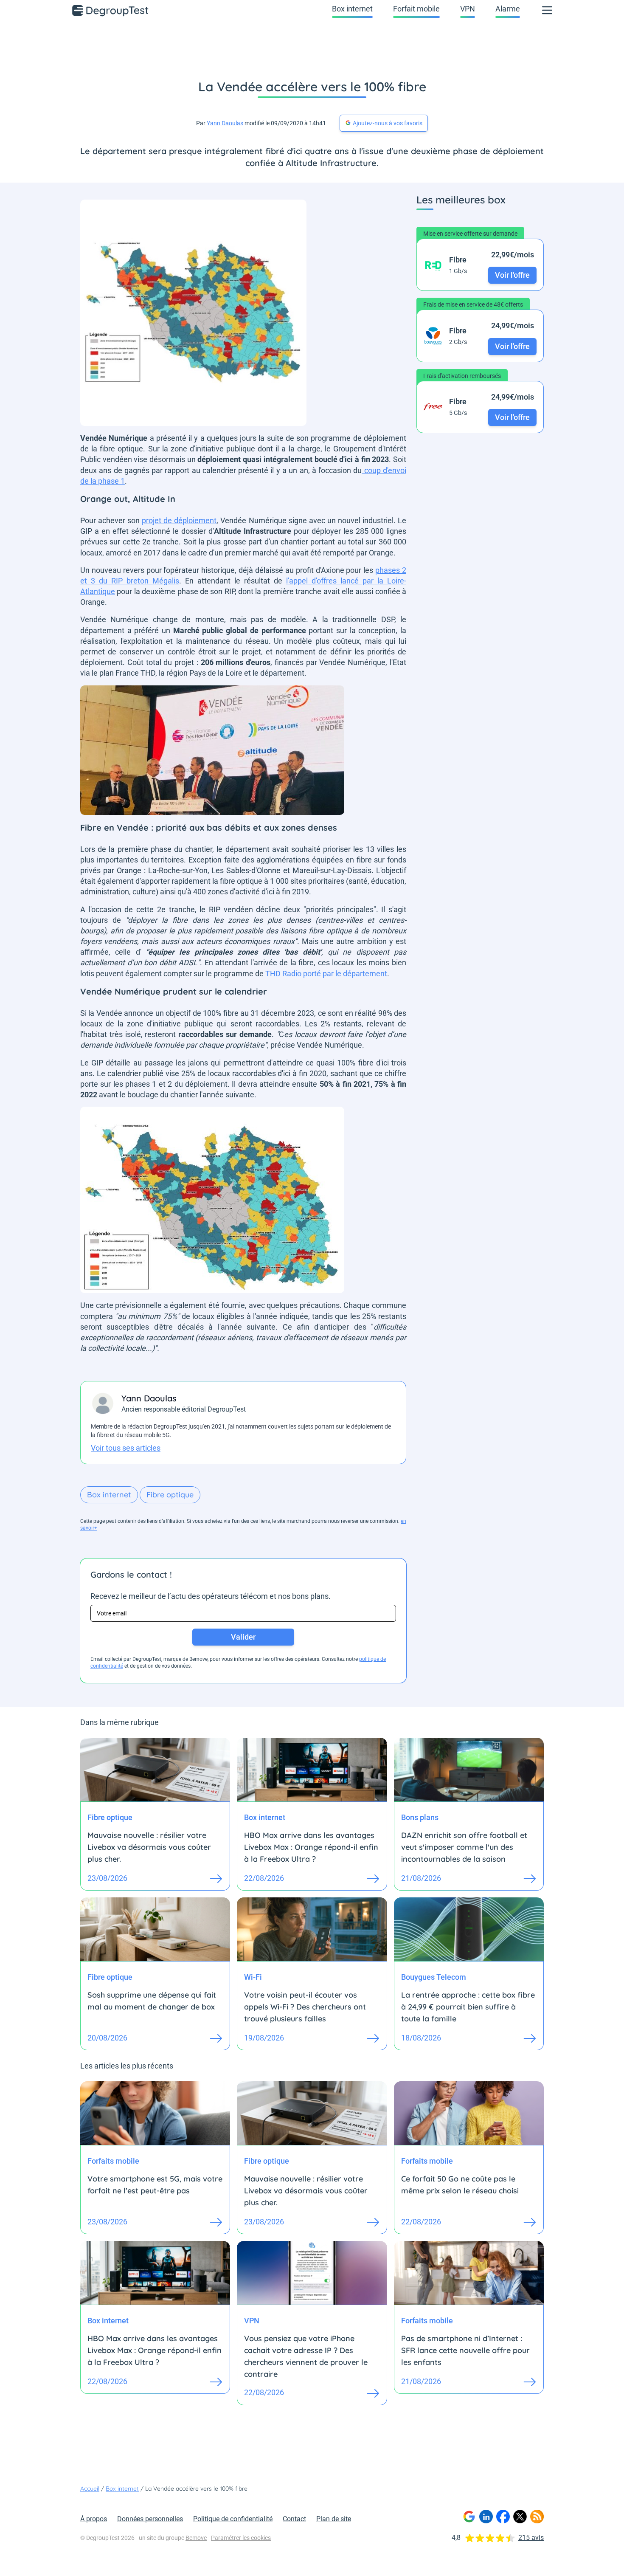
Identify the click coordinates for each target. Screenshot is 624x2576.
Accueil (90, 2489)
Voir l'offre (512, 275)
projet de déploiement (179, 520)
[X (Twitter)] (520, 2517)
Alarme (508, 9)
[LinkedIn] (486, 2517)
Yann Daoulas (225, 123)
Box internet (352, 9)
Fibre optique (170, 1495)
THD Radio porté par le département (326, 974)
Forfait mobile (416, 9)
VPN (468, 9)
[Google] (469, 2517)
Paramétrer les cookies (241, 2538)
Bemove (196, 2538)
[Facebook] (503, 2517)
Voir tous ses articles (126, 1448)
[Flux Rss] (537, 2517)
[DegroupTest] (111, 10)
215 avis (531, 2538)
